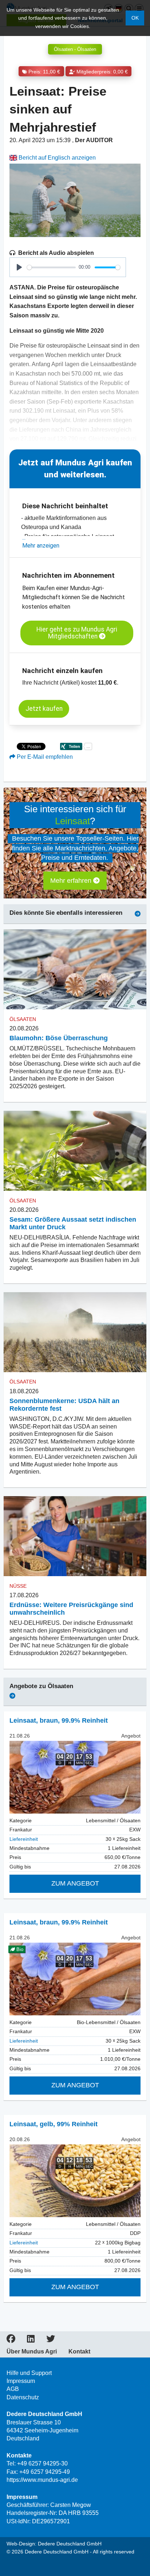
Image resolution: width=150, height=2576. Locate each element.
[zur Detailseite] (75, 1777)
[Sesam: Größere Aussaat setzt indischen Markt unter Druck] (75, 1151)
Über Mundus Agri (32, 2352)
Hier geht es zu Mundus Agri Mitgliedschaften (77, 633)
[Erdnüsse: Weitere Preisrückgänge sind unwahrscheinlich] (75, 1536)
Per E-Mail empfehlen (44, 757)
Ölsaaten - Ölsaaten (75, 49)
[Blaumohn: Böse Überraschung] (75, 969)
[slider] (51, 267)
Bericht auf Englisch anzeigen (56, 158)
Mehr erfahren (72, 881)
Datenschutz (23, 2397)
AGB (13, 2389)
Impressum (21, 2381)
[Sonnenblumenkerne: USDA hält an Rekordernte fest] (75, 1332)
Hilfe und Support (29, 2373)
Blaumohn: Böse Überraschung (59, 1038)
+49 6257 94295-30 (42, 2463)
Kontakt (79, 2352)
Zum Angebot (75, 1883)
